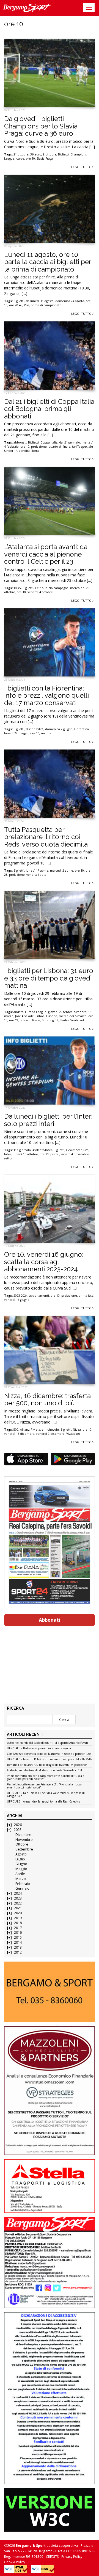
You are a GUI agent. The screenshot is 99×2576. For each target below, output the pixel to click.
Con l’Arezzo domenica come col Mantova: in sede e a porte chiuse (49, 1754)
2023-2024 (20, 1296)
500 (16, 1430)
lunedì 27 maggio (16, 733)
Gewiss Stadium (77, 1150)
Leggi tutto (82, 167)
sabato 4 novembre (75, 1154)
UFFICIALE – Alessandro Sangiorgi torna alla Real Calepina (44, 1802)
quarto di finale (59, 447)
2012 (18, 1952)
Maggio (21, 1869)
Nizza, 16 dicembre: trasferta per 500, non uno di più (47, 1399)
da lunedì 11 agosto (40, 301)
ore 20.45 (16, 305)
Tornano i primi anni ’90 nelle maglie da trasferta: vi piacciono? (47, 1765)
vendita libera (29, 451)
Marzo (21, 1879)
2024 (18, 1893)
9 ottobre (50, 154)
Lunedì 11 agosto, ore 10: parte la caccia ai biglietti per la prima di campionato (48, 262)
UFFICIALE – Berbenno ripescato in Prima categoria (39, 1748)
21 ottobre (21, 154)
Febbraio (23, 1884)
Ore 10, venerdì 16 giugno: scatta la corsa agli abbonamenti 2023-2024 (44, 1262)
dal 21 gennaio (70, 442)
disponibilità (35, 729)
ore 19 (14, 1020)
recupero (48, 733)
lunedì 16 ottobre (25, 1154)
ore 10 (30, 159)
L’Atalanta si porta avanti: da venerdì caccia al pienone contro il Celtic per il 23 (46, 554)
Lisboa (40, 1016)
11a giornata (22, 1150)
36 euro (36, 154)
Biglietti (63, 154)
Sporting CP (50, 1020)
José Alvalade (24, 1016)
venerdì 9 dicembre (50, 1434)
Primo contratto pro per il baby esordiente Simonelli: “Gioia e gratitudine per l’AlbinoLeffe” (46, 1778)
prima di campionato (46, 305)
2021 (18, 1908)
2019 (18, 1918)
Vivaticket (77, 1020)
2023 (18, 1898)
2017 (18, 1928)
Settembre (24, 1849)
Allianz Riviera (30, 1430)
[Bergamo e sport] (50, 1992)
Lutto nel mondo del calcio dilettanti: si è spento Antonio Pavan (47, 1743)
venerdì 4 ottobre (40, 592)
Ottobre (22, 1844)
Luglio (20, 1859)
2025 (18, 1830)
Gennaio (22, 1888)
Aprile (20, 1874)
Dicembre (23, 1835)
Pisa (27, 305)
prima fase (86, 1296)
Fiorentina (82, 729)
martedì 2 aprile (62, 871)
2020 (18, 1913)
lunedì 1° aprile (37, 871)
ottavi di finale (30, 1020)
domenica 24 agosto (70, 301)
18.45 (17, 588)
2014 (18, 1942)
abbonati (20, 442)
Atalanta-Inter (42, 1150)
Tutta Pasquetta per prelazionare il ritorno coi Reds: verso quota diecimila (46, 837)
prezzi (55, 1154)
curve (20, 159)
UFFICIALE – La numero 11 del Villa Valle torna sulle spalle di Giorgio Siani (46, 1795)
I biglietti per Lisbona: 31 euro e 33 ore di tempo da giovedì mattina (49, 978)
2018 (18, 1923)
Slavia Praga (45, 159)
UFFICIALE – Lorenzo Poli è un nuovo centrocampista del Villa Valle (50, 1760)
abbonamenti (39, 1296)
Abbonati (50, 1620)
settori (9, 1158)
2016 (18, 1932)
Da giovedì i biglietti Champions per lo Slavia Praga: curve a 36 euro (41, 126)
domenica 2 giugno (59, 729)
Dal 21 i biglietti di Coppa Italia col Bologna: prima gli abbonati (49, 409)
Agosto (21, 1854)
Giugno (21, 1864)
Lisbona (52, 1016)
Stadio (64, 1020)
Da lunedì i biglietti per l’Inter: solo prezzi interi (48, 1120)
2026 (18, 1825)
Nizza (77, 1430)
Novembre (24, 1840)
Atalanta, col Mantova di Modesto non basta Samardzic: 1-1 (45, 1771)
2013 (18, 1947)
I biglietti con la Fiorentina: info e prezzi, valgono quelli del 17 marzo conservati (46, 695)
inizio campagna (57, 588)
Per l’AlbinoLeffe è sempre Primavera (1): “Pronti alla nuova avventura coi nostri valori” (44, 1786)
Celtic (39, 588)
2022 (18, 1903)
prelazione (39, 447)
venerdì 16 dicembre (19, 1434)
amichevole (50, 1430)
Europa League (36, 1012)
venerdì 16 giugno (17, 1300)
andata (18, 1012)
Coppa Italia (49, 442)
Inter (8, 1154)
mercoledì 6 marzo (73, 1016)
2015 (18, 1937)
